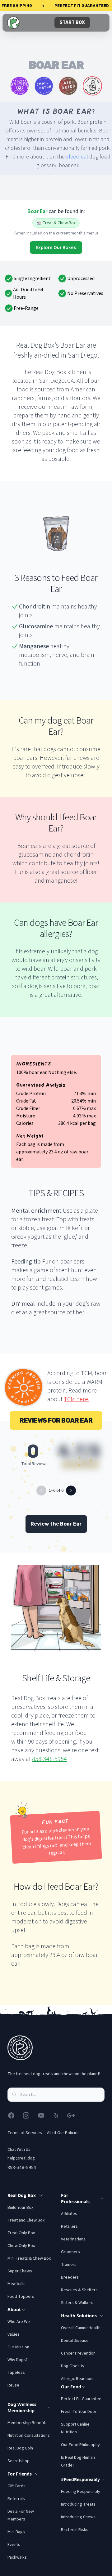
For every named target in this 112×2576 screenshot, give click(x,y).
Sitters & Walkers (77, 2303)
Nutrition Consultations (29, 2436)
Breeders (70, 2277)
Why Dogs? (18, 2360)
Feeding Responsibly (81, 2492)
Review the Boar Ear (56, 1524)
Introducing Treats (78, 2504)
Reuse (13, 2385)
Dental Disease (75, 2341)
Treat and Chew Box (26, 2220)
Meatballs (16, 2284)
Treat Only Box (21, 2233)
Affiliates (69, 2214)
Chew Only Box (21, 2246)
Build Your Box (20, 2208)
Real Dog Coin (20, 2448)
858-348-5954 (49, 1759)
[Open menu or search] (99, 23)
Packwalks (17, 2557)
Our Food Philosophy (80, 2445)
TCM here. (77, 1399)
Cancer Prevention (78, 2353)
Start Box (72, 22)
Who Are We (19, 2322)
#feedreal (77, 157)
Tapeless (16, 2373)
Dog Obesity (73, 2366)
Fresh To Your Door (79, 2412)
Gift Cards (16, 2486)
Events (14, 2545)
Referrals (16, 2499)
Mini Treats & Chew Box (29, 2258)
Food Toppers (21, 2297)
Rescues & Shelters (79, 2290)
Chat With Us (19, 2150)
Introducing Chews (78, 2517)
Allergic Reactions (78, 2379)
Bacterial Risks (75, 2530)
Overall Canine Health (81, 2328)
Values (14, 2334)
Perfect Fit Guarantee (81, 2399)
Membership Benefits (28, 2423)
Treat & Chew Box (59, 223)
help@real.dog (21, 2158)
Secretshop (19, 2461)
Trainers (69, 2265)
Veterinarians (73, 2239)
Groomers (70, 2252)
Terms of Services (25, 2133)
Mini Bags (16, 2532)
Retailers (69, 2226)
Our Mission (18, 2347)
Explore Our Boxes (56, 247)
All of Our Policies (63, 2133)
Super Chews (20, 2271)
